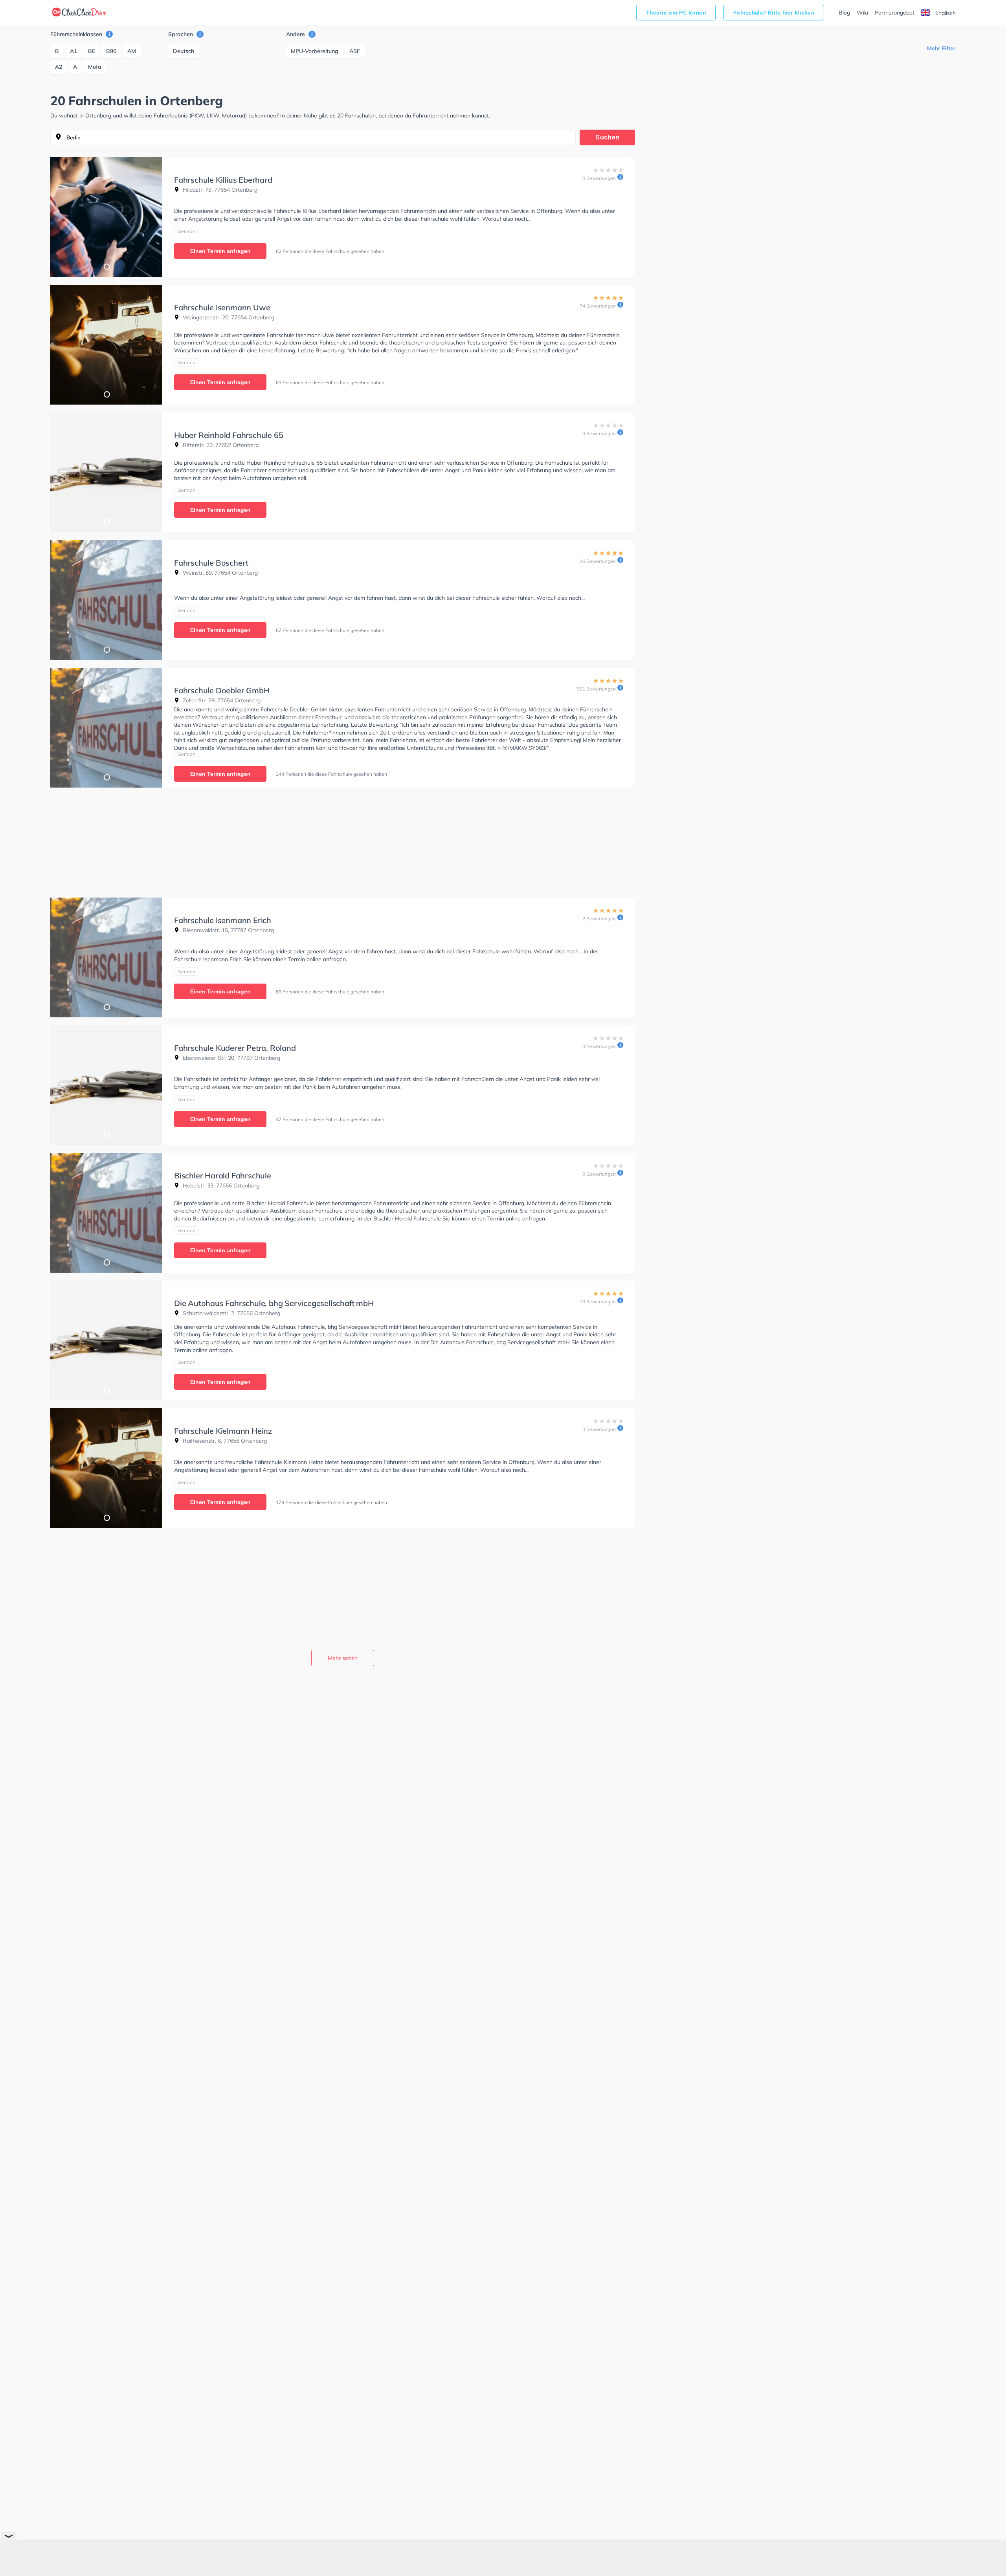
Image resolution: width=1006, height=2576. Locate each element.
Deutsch (184, 51)
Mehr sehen (343, 1658)
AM (132, 51)
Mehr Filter (941, 48)
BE (92, 51)
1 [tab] (106, 266)
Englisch (945, 13)
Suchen (607, 137)
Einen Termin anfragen (220, 251)
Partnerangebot (895, 13)
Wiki (862, 13)
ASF (355, 51)
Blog (844, 13)
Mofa (95, 67)
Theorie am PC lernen (676, 13)
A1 (73, 51)
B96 (111, 51)
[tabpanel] (106, 217)
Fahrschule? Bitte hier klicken (774, 13)
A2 (59, 67)
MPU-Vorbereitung (315, 51)
